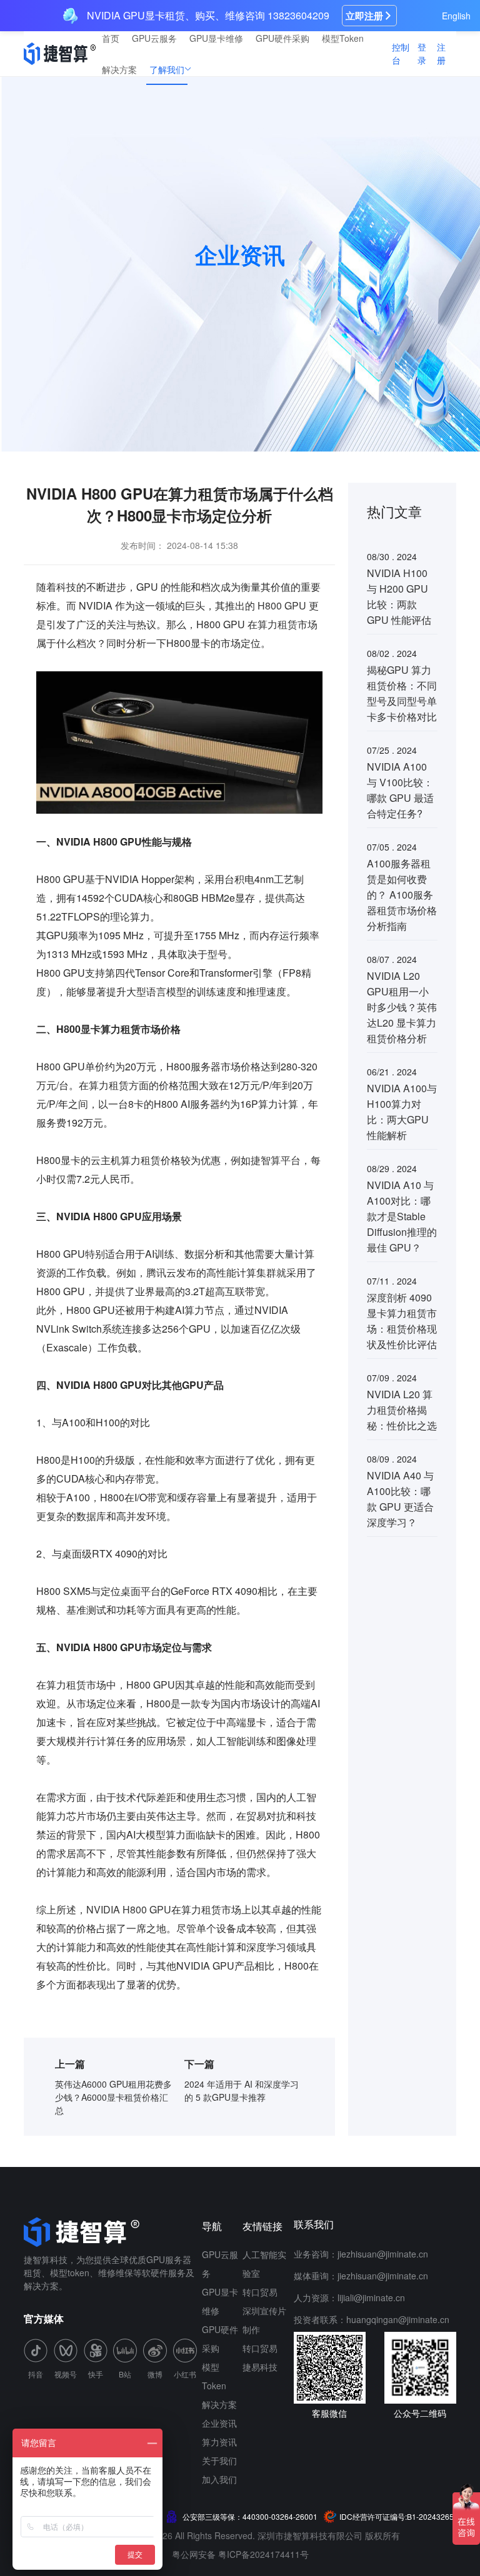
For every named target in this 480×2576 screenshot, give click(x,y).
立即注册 (364, 16)
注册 (441, 53)
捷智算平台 (276, 1160)
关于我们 (219, 2460)
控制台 (401, 53)
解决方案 (119, 69)
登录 (422, 53)
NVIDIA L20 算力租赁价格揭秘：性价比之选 (402, 1410)
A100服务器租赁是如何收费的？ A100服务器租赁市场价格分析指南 (402, 895)
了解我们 (167, 69)
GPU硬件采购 (282, 38)
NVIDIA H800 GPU (129, 1909)
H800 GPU (282, 605)
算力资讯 (219, 2442)
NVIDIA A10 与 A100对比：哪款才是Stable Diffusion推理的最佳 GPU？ (402, 1216)
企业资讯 (219, 2423)
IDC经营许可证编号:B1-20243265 (397, 2516)
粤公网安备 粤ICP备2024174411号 (240, 2554)
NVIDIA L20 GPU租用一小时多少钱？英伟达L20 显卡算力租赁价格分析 (402, 1007)
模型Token (343, 38)
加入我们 (219, 2479)
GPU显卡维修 (216, 38)
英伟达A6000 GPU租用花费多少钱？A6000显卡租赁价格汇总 (113, 2097)
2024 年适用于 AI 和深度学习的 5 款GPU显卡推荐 (242, 2090)
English (456, 16)
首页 (111, 38)
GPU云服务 (154, 38)
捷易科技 (260, 2367)
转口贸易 (260, 2292)
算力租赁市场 (287, 624)
